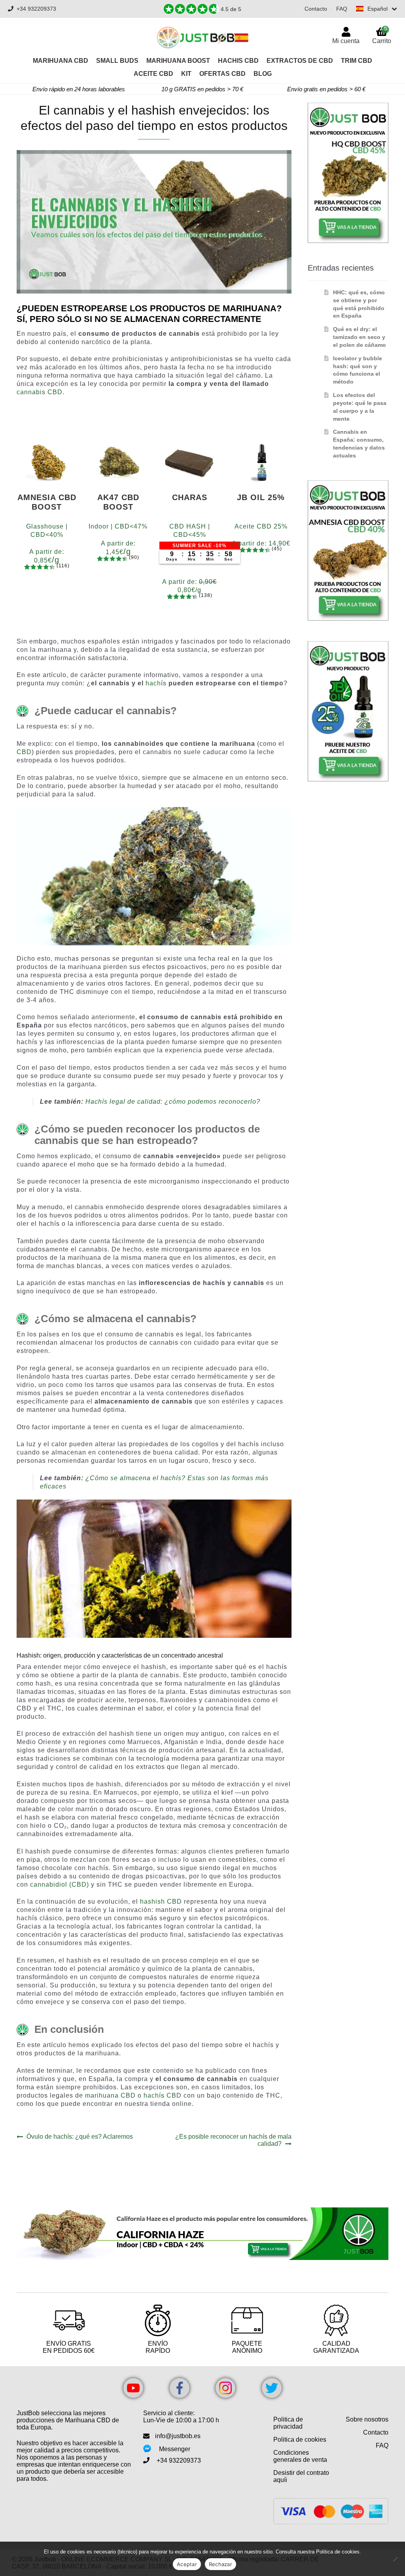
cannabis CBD (40, 392)
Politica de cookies (300, 2440)
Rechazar (220, 2564)
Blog (263, 74)
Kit (186, 74)
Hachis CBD (238, 61)
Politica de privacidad (288, 2423)
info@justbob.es (178, 2436)
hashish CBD (161, 1901)
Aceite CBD (153, 74)
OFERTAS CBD (222, 74)
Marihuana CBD (61, 61)
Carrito (382, 35)
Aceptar (187, 2564)
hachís (157, 683)
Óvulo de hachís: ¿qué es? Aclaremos (79, 2137)
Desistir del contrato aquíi (301, 2476)
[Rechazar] (395, 2559)
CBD (24, 752)
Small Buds (117, 61)
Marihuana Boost (178, 61)
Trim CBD (357, 61)
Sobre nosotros (367, 2419)
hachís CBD (163, 2095)
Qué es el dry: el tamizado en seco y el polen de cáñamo (360, 337)
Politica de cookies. (339, 2552)
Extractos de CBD (300, 61)
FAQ (342, 9)
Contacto (316, 9)
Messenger (175, 2449)
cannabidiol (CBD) (60, 1884)
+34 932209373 (36, 9)
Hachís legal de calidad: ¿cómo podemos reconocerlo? (173, 1102)
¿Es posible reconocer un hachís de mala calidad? (233, 2140)
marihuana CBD (110, 2095)
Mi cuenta (346, 41)
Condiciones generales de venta (300, 2456)
